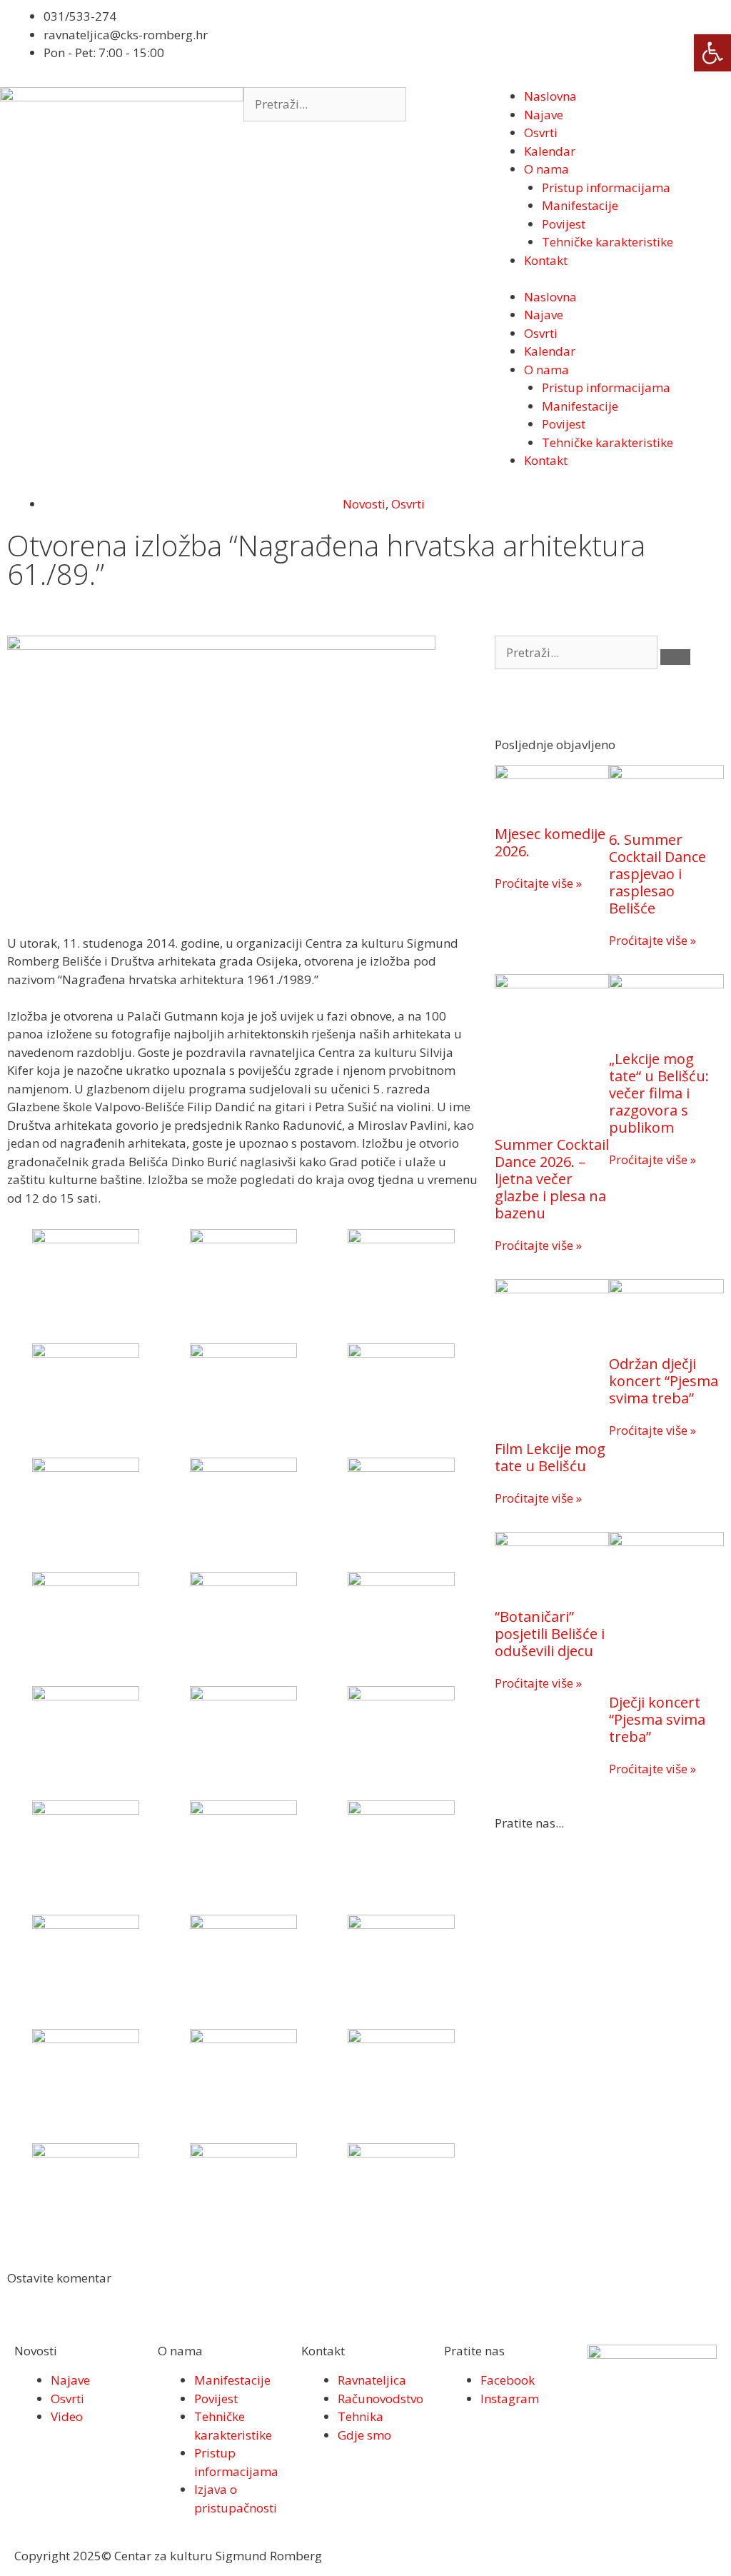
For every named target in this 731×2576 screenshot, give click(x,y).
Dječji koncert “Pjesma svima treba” (657, 1719)
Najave (544, 115)
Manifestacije (580, 205)
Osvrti (541, 132)
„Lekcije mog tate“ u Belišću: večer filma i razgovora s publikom (659, 1093)
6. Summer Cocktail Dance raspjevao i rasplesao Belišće (657, 874)
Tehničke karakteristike (608, 242)
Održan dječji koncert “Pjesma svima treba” (664, 1381)
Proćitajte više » (538, 883)
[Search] (675, 657)
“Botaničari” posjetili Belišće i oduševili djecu (550, 1634)
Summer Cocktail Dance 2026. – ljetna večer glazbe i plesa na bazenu (552, 1179)
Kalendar (550, 151)
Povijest (564, 224)
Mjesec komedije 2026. (550, 842)
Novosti (364, 504)
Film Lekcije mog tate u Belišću (550, 1457)
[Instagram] (429, 41)
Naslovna (550, 96)
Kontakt (546, 260)
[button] (712, 53)
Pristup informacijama (606, 187)
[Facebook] (390, 41)
